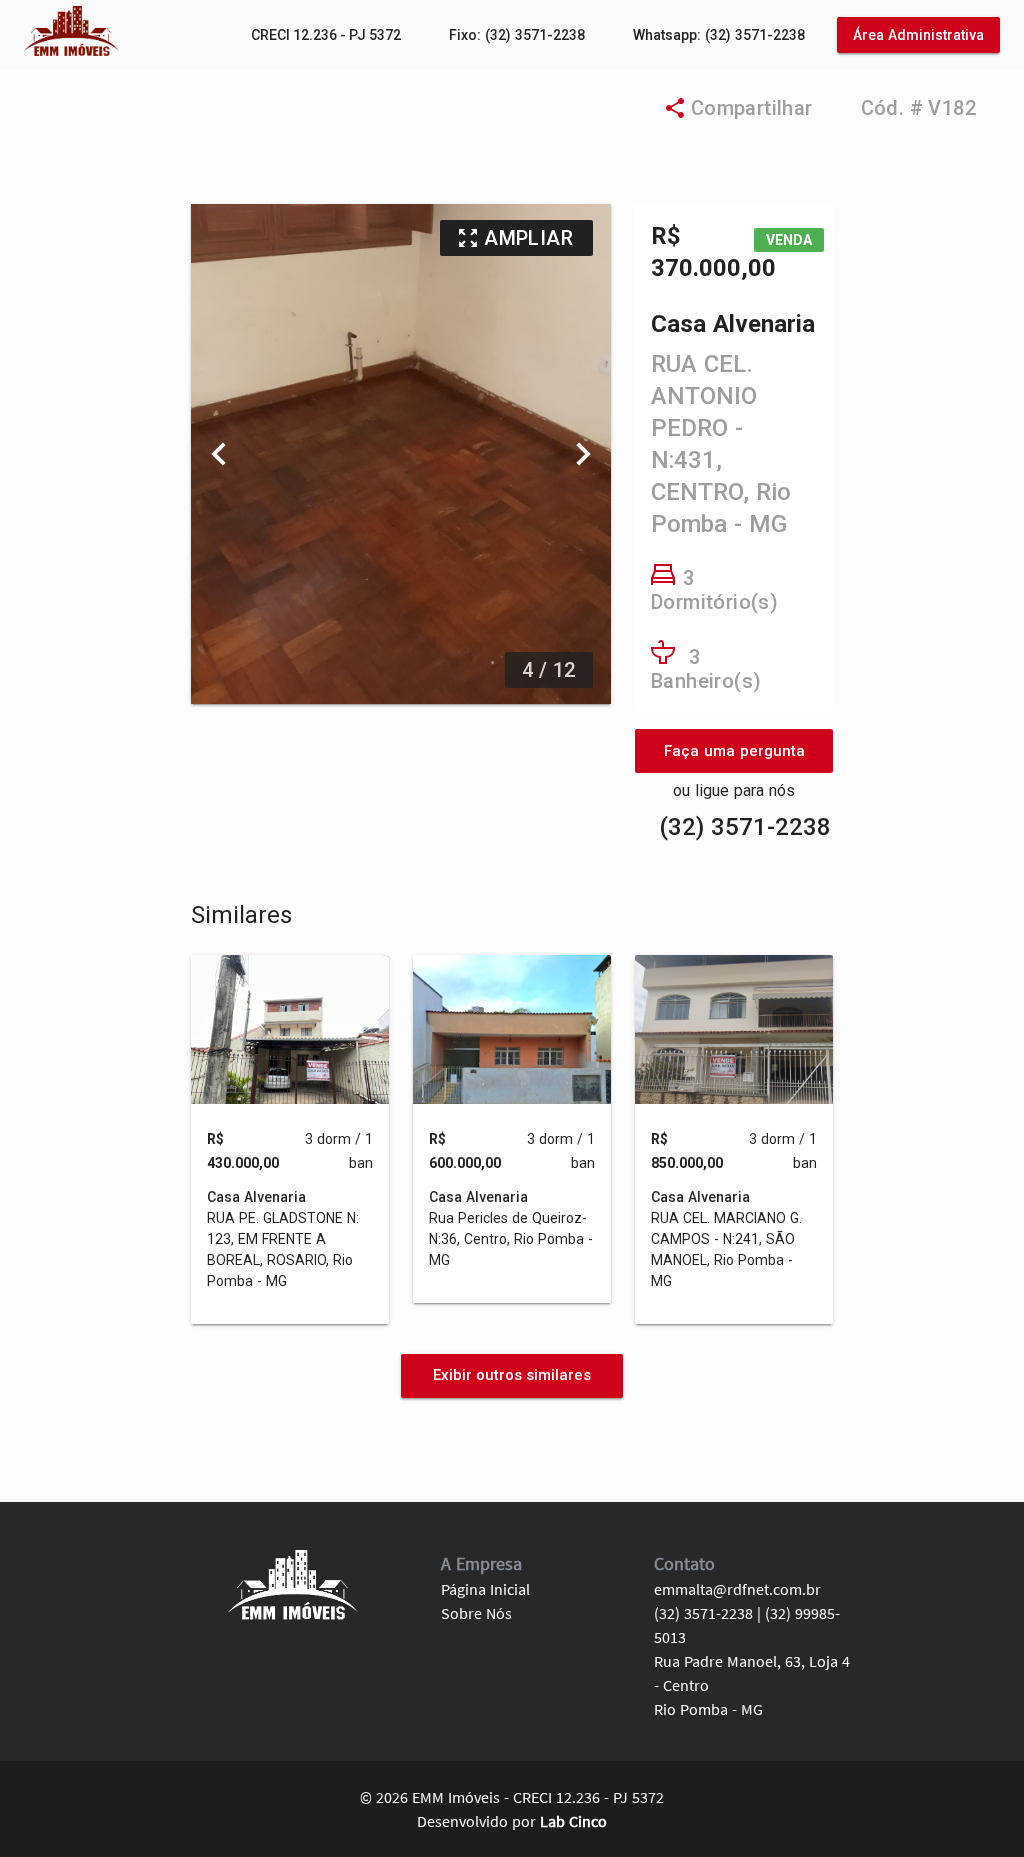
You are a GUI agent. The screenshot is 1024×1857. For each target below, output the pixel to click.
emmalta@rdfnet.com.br (737, 1589)
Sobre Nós (476, 1613)
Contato (684, 1563)
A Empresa (481, 1563)
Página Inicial (485, 1589)
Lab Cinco (573, 1821)
